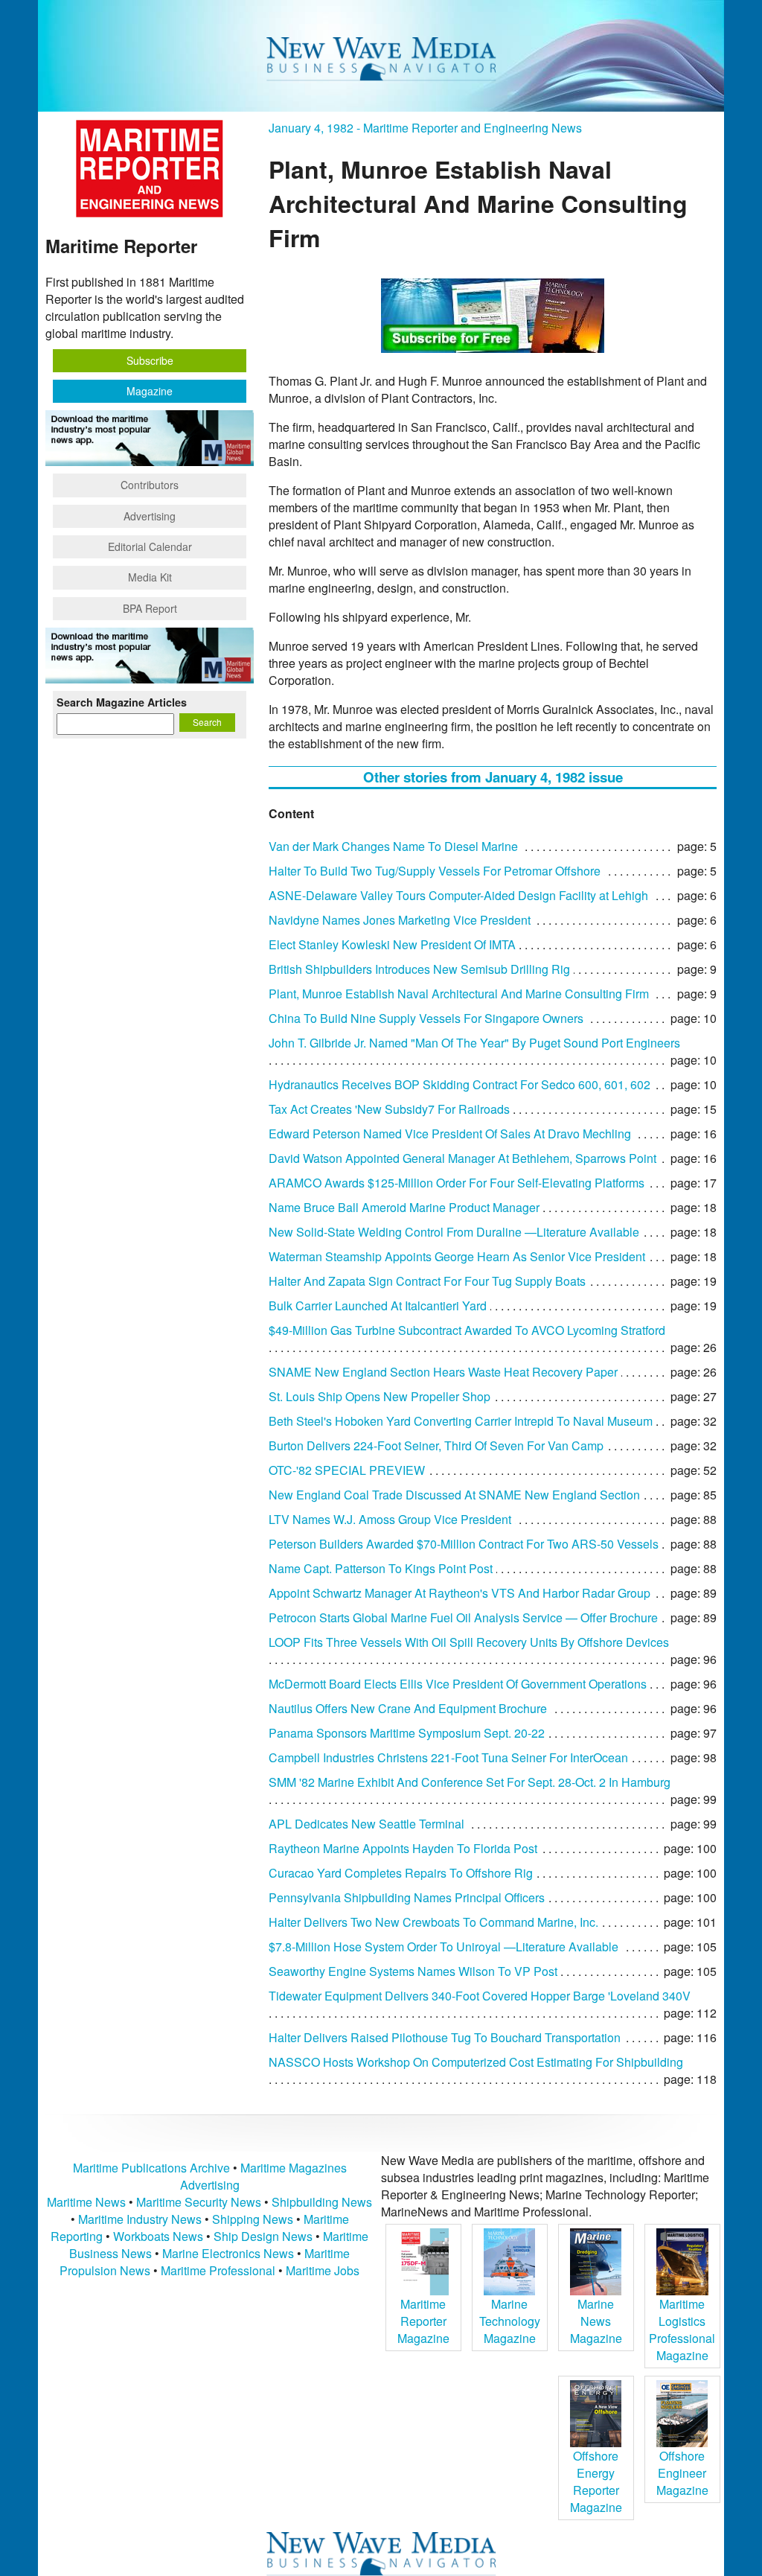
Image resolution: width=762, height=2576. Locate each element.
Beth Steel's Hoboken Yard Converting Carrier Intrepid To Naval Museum (461, 1421)
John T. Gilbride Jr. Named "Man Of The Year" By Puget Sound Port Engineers (474, 1043)
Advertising (150, 516)
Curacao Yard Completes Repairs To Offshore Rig (401, 1873)
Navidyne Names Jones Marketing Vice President (400, 920)
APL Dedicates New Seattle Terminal (366, 1824)
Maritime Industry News (140, 2219)
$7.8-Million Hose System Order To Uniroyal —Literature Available (444, 1947)
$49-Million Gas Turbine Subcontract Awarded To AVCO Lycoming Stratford (467, 1330)
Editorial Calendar (150, 546)
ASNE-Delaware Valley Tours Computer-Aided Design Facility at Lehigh (458, 895)
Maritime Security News (199, 2202)
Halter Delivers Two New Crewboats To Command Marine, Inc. (433, 1922)
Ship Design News (265, 2236)
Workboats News (158, 2236)
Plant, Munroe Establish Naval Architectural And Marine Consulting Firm (459, 994)
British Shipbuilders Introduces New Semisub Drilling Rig (419, 969)
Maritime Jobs (323, 2270)
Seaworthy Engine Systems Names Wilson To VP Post (413, 1971)
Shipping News (253, 2219)
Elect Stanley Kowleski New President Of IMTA (392, 944)
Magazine (150, 391)
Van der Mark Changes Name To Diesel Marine (393, 846)
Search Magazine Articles (122, 702)
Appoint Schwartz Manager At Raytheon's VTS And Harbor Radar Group (460, 1593)
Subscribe (150, 360)
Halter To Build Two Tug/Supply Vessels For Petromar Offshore (435, 871)
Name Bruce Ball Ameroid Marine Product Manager (404, 1207)
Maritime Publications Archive (151, 2168)
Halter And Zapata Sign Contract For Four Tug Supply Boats (427, 1281)
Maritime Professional (218, 2270)
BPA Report (150, 608)
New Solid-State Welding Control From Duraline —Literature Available (454, 1232)
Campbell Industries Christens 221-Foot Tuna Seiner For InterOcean (448, 1757)
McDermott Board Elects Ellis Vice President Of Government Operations (458, 1684)
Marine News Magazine (596, 2321)
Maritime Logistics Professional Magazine (682, 2330)
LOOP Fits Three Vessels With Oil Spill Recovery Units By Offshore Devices (469, 1642)
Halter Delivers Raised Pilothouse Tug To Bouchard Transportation (445, 2037)
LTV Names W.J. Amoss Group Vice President (390, 1519)
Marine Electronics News (228, 2253)
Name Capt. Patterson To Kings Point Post (381, 1568)
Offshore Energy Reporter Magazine (596, 2481)
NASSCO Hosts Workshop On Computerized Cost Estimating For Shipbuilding (476, 2062)
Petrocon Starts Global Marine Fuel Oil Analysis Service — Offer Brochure (463, 1617)
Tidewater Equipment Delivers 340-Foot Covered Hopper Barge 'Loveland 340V (480, 1996)
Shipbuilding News (322, 2202)
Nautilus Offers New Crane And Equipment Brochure (408, 1708)
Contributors (150, 485)
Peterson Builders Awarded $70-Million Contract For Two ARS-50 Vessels (464, 1544)
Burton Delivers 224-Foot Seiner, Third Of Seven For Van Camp (436, 1445)
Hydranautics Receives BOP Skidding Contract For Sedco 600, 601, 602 (460, 1084)
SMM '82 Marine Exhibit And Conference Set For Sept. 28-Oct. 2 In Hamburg (470, 1782)
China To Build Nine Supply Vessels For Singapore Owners (426, 1018)
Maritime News (86, 2202)
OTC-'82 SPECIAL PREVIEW (347, 1470)
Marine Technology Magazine (510, 2321)
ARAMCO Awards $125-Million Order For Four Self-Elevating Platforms (457, 1183)
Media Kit (150, 577)
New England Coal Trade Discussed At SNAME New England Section (454, 1495)
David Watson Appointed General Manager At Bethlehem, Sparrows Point (462, 1158)
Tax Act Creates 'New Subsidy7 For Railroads (389, 1109)
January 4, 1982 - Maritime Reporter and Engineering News (425, 128)
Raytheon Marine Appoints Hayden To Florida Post (403, 1848)
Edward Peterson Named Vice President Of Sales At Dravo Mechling (450, 1134)
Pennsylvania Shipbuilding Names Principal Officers (407, 1897)
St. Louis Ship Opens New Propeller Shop (380, 1396)
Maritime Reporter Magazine (423, 2321)
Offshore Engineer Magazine (682, 2473)
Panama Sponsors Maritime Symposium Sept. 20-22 (407, 1733)
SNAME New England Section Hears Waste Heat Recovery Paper (443, 1372)
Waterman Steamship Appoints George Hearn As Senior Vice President (457, 1256)
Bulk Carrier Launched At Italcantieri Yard (378, 1305)
